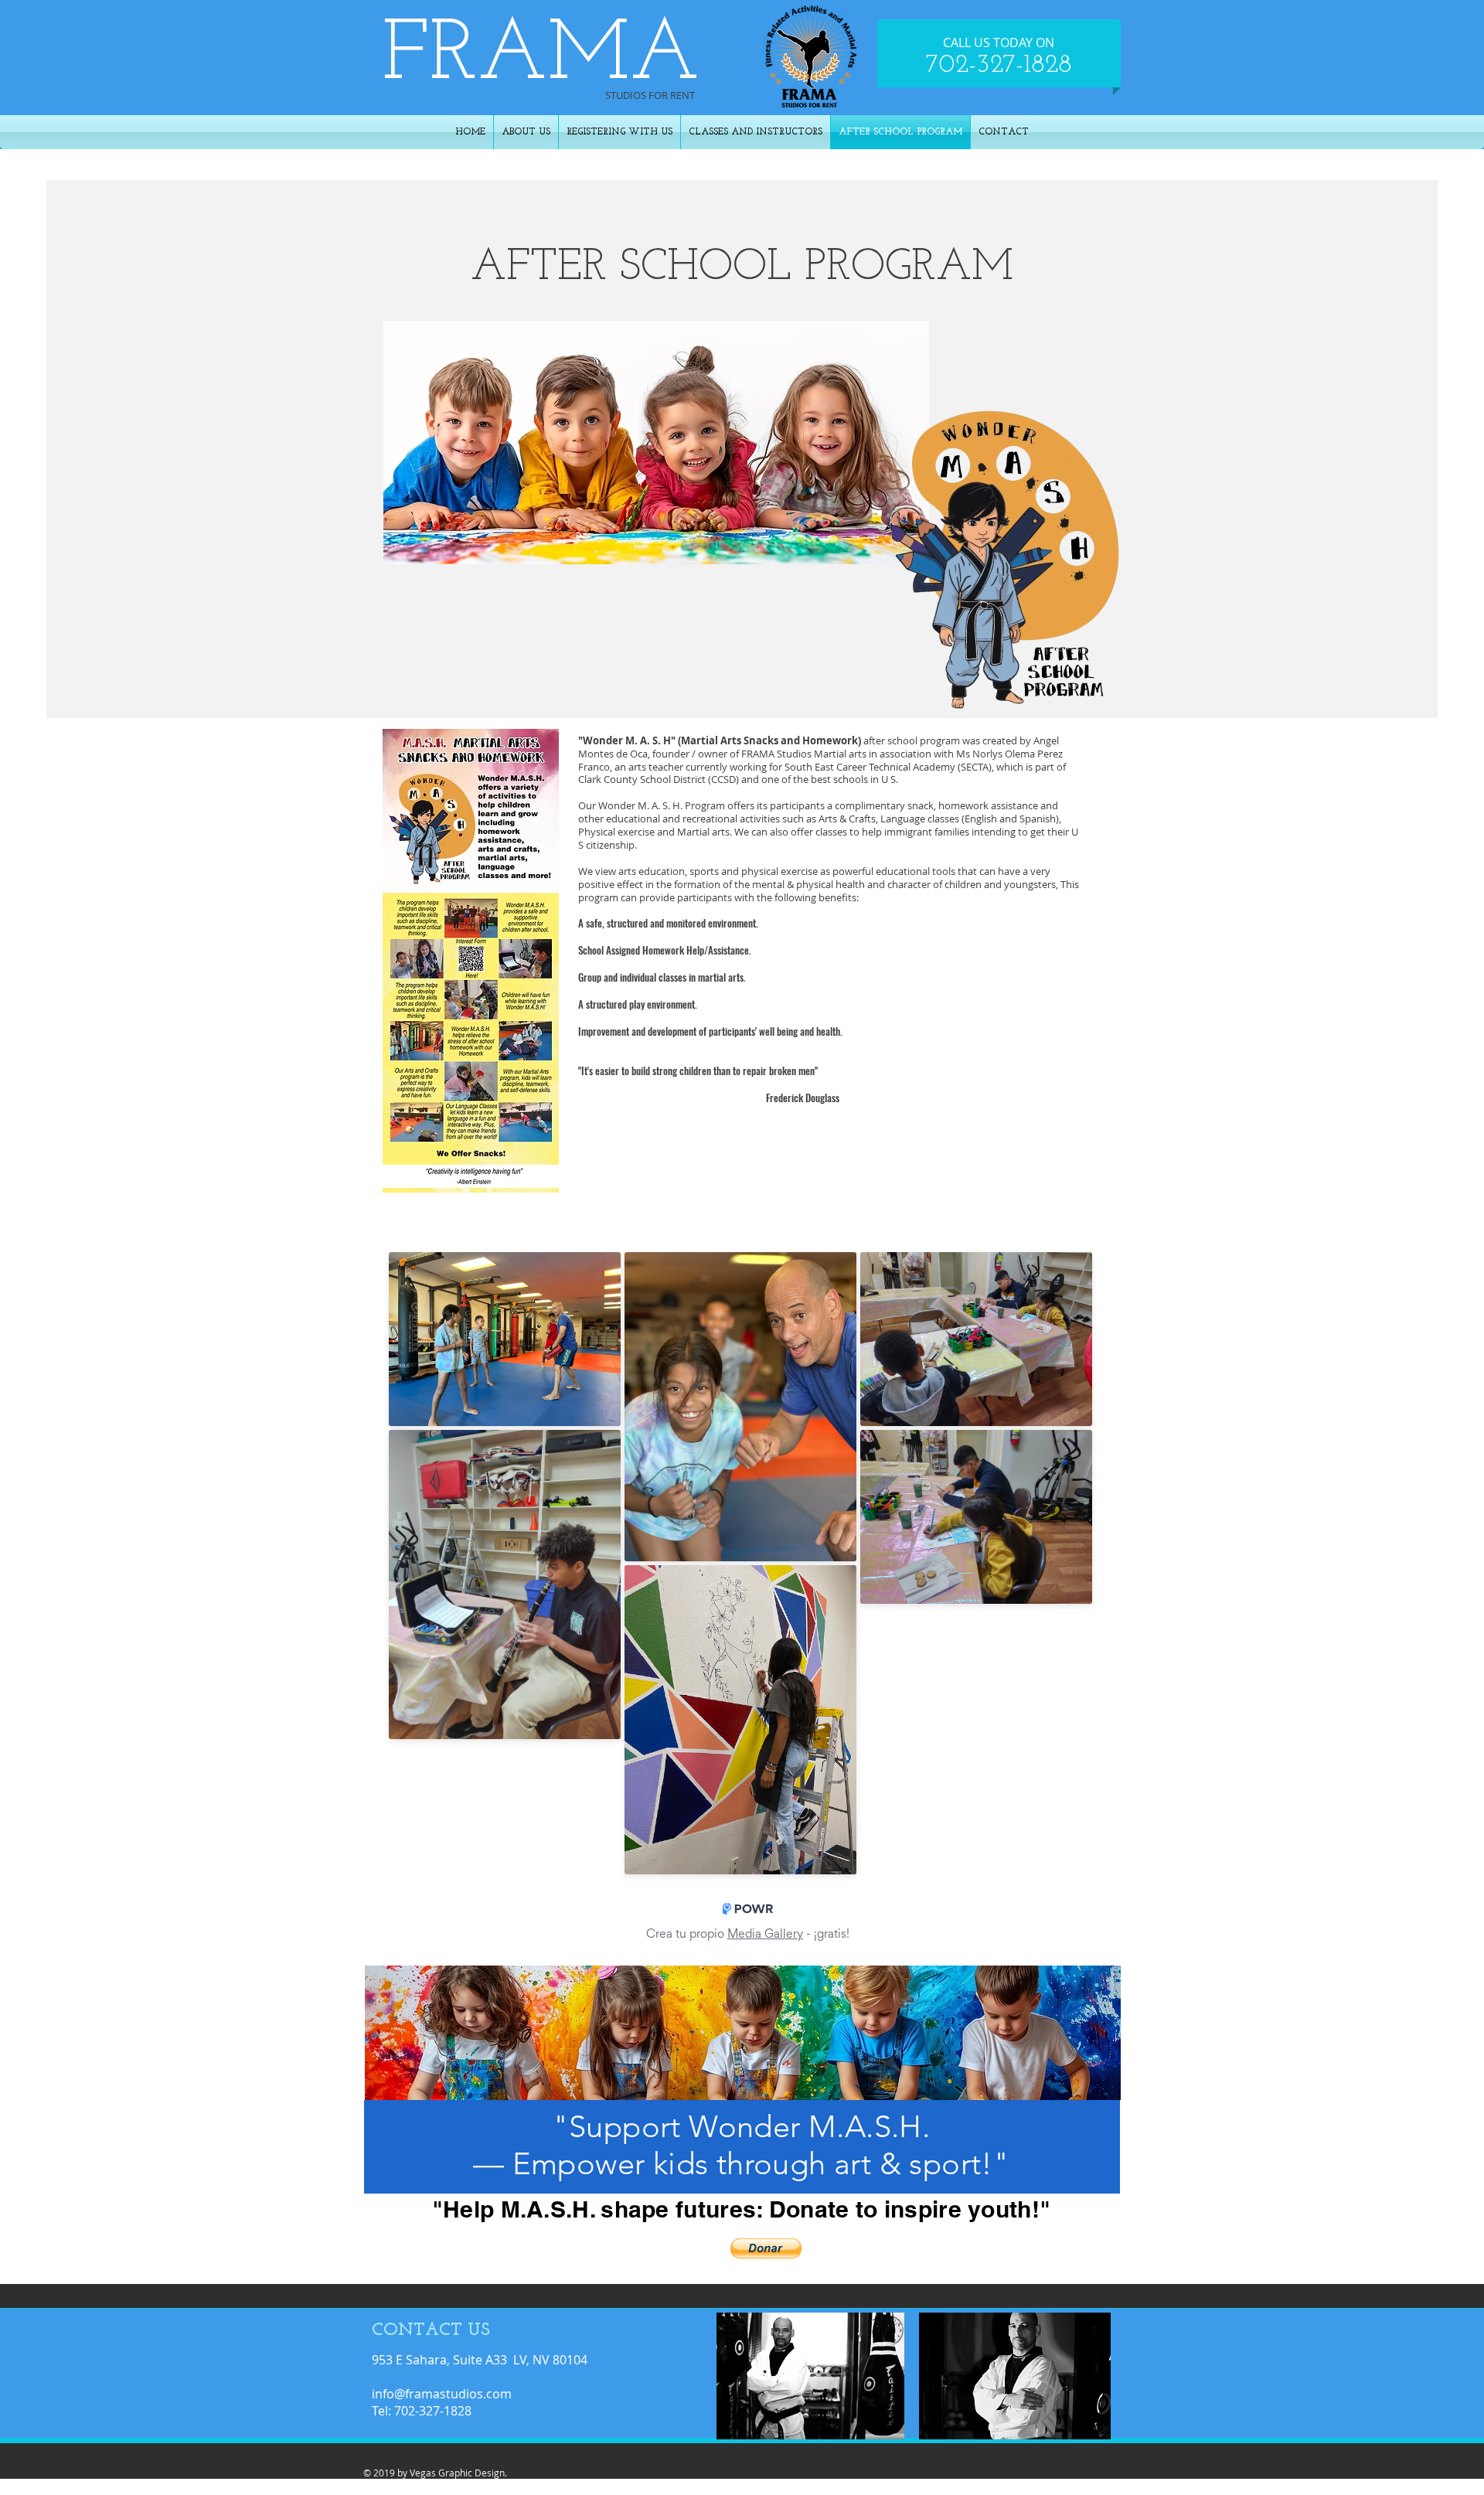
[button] (766, 2248)
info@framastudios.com (442, 2394)
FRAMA (541, 57)
